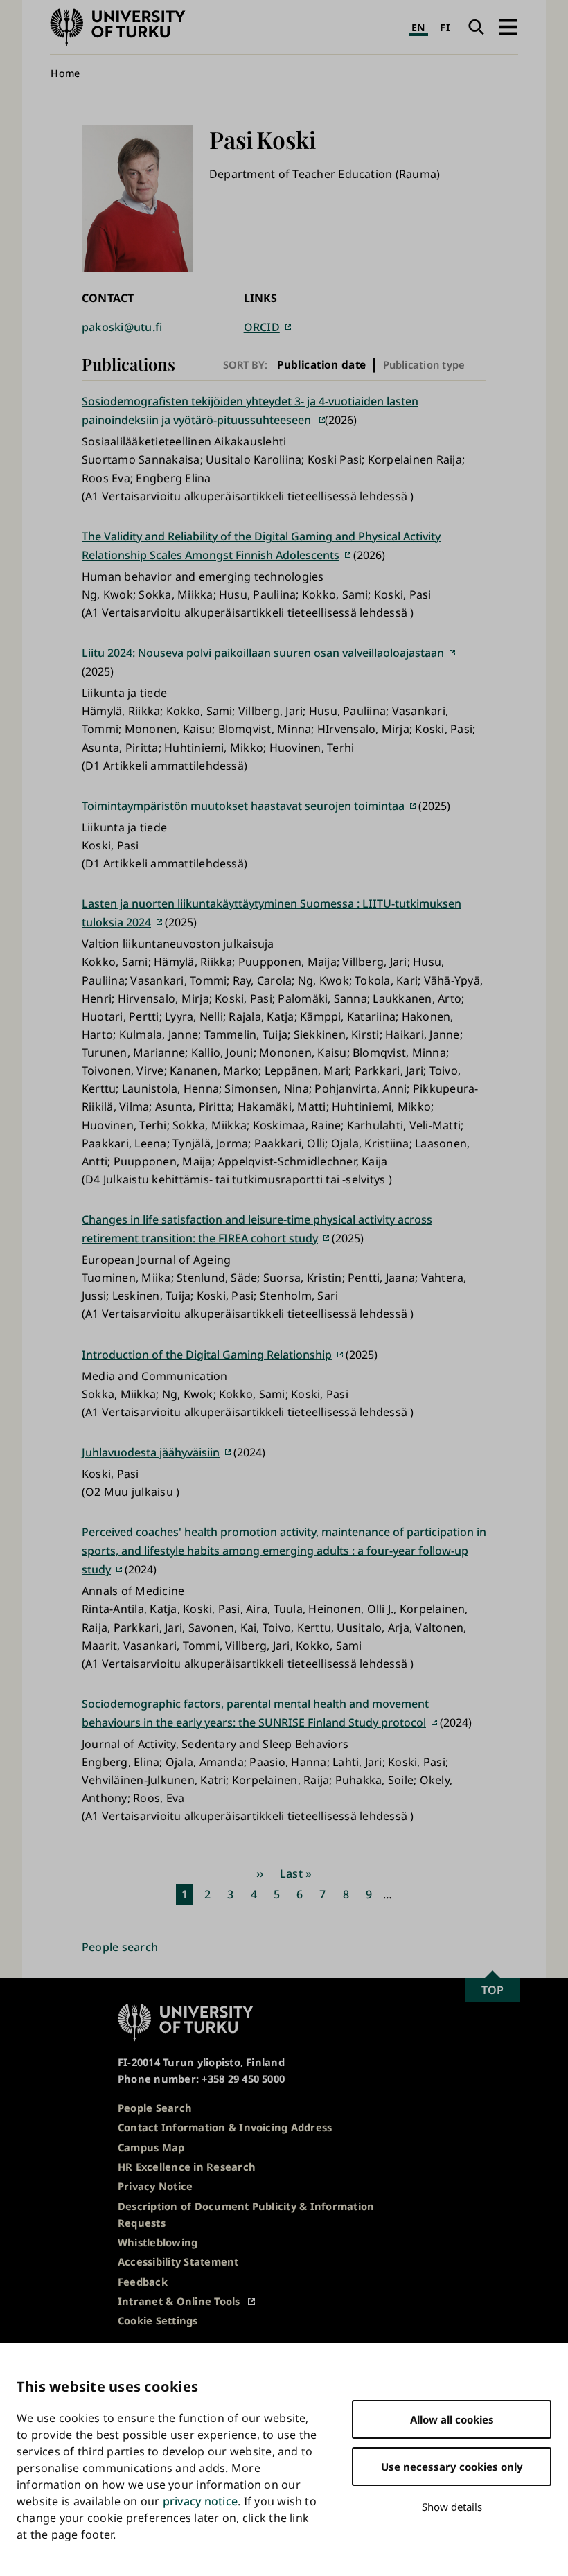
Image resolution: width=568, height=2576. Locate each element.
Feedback (143, 2282)
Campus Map (151, 2147)
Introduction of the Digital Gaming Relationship (207, 1355)
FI (445, 27)
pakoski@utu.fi (122, 327)
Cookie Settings (158, 2320)
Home (65, 73)
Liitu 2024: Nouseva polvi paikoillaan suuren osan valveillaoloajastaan (263, 653)
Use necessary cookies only (452, 2467)
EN (418, 27)
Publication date (322, 365)
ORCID (262, 327)
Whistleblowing (158, 2242)
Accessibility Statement (178, 2261)
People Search (155, 2108)
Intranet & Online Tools (179, 2301)
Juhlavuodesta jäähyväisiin (151, 1452)
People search (120, 1947)
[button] (508, 27)
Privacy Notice (155, 2186)
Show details (452, 2507)
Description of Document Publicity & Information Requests (246, 2214)
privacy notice (200, 2501)
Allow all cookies (452, 2419)
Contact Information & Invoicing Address (225, 2127)
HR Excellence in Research (187, 2167)
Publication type (424, 364)
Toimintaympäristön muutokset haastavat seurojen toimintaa (243, 806)
